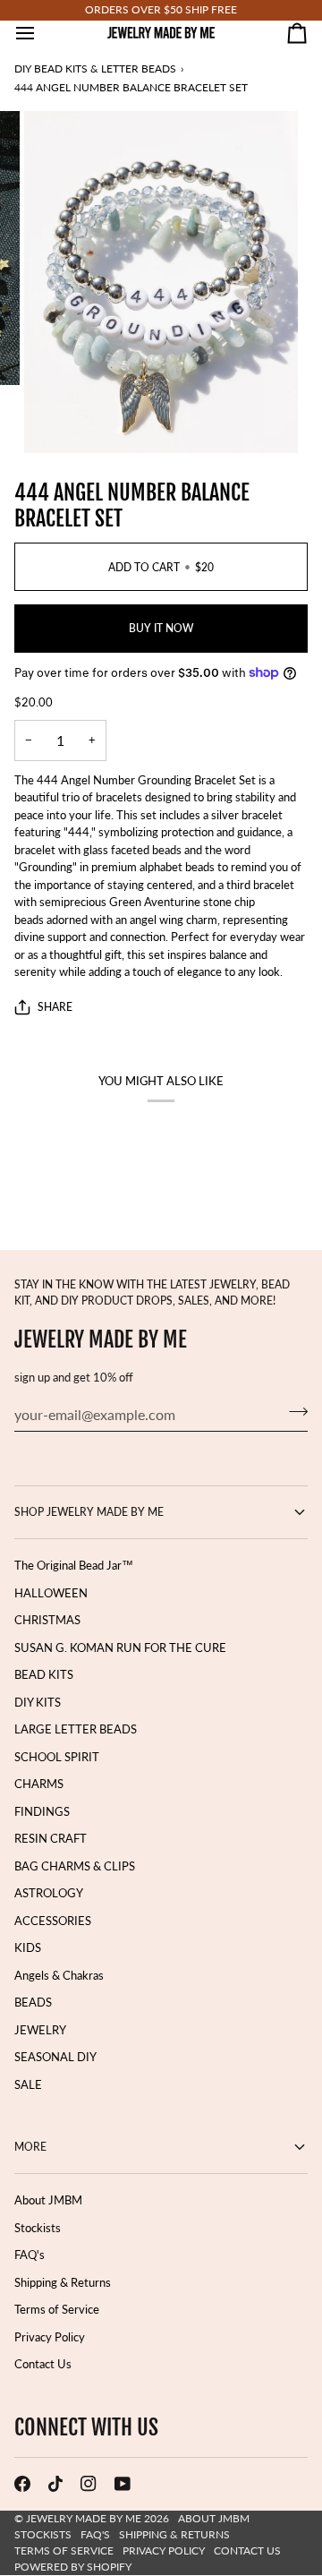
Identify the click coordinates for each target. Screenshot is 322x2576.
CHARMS (39, 1784)
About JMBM (48, 2200)
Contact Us (43, 2364)
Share (55, 1007)
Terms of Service (57, 2309)
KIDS (28, 1947)
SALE (28, 2084)
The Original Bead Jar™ (74, 1565)
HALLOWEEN (51, 1593)
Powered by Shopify (73, 2567)
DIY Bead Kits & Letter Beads (95, 68)
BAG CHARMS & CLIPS (75, 1866)
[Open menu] (41, 33)
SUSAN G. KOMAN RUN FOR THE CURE (120, 1647)
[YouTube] (123, 2484)
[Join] (293, 1412)
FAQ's (30, 2255)
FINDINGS (42, 1811)
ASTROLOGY (49, 1893)
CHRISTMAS (47, 1620)
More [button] (30, 2147)
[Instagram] (89, 2484)
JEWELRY (40, 2030)
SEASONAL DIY (55, 2057)
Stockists (38, 2228)
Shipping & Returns (63, 2282)
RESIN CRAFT (51, 1838)
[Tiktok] (55, 2484)
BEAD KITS (44, 1674)
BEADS (33, 2002)
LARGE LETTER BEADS (76, 1729)
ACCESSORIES (53, 1921)
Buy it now (161, 628)
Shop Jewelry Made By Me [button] (89, 1512)
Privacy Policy (50, 2337)
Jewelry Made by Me (84, 2518)
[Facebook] (22, 2484)
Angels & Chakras (59, 1975)
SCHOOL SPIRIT (57, 1757)
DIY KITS (38, 1702)
